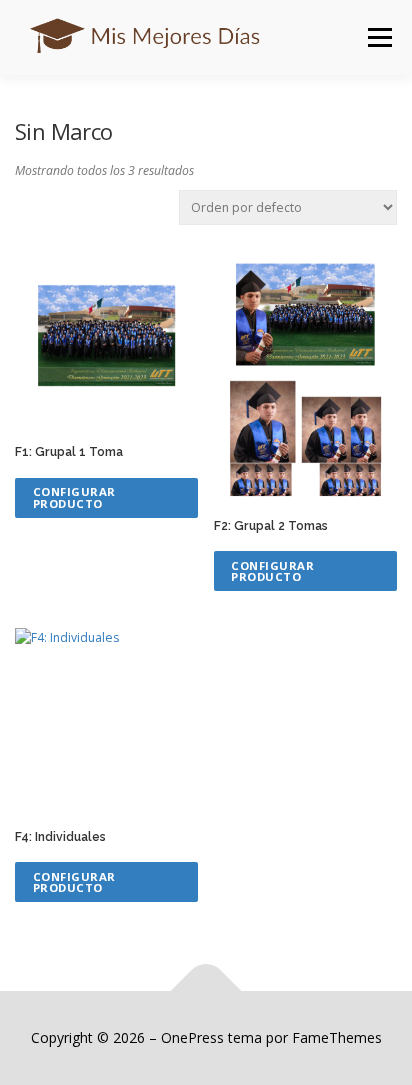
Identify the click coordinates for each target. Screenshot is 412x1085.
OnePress (192, 1037)
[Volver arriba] (206, 991)
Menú (378, 37)
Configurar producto (74, 497)
